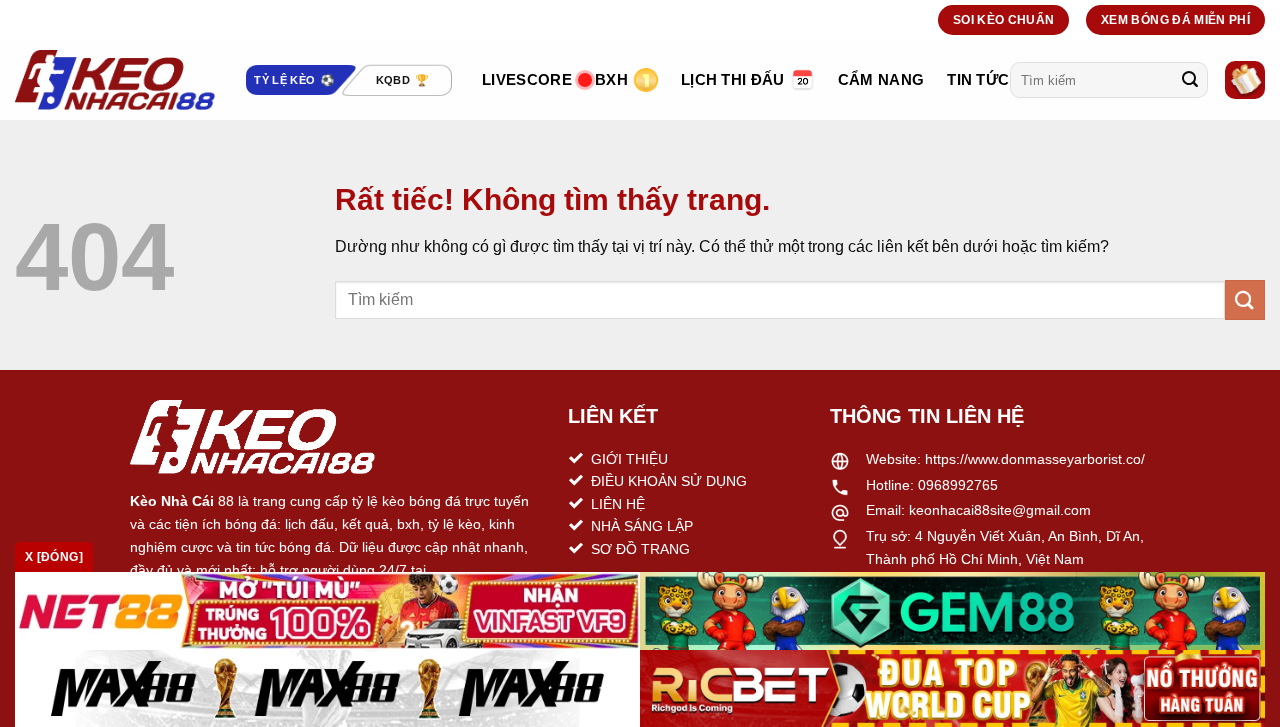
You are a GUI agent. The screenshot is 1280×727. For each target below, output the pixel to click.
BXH (611, 79)
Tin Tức (978, 79)
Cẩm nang (881, 79)
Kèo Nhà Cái (172, 501)
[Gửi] (1190, 80)
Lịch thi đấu (733, 79)
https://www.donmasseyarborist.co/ (1035, 459)
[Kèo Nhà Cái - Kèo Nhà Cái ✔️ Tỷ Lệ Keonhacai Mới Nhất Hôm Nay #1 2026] (115, 80)
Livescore (527, 79)
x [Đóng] (54, 557)
